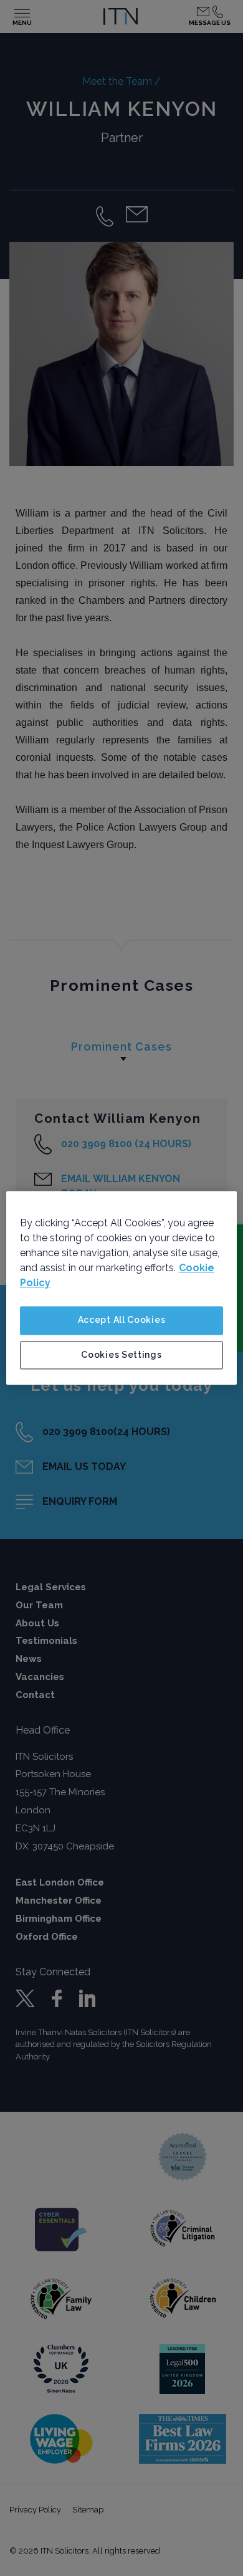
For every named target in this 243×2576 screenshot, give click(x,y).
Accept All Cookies (122, 1320)
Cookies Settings (121, 1355)
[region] (122, 1288)
